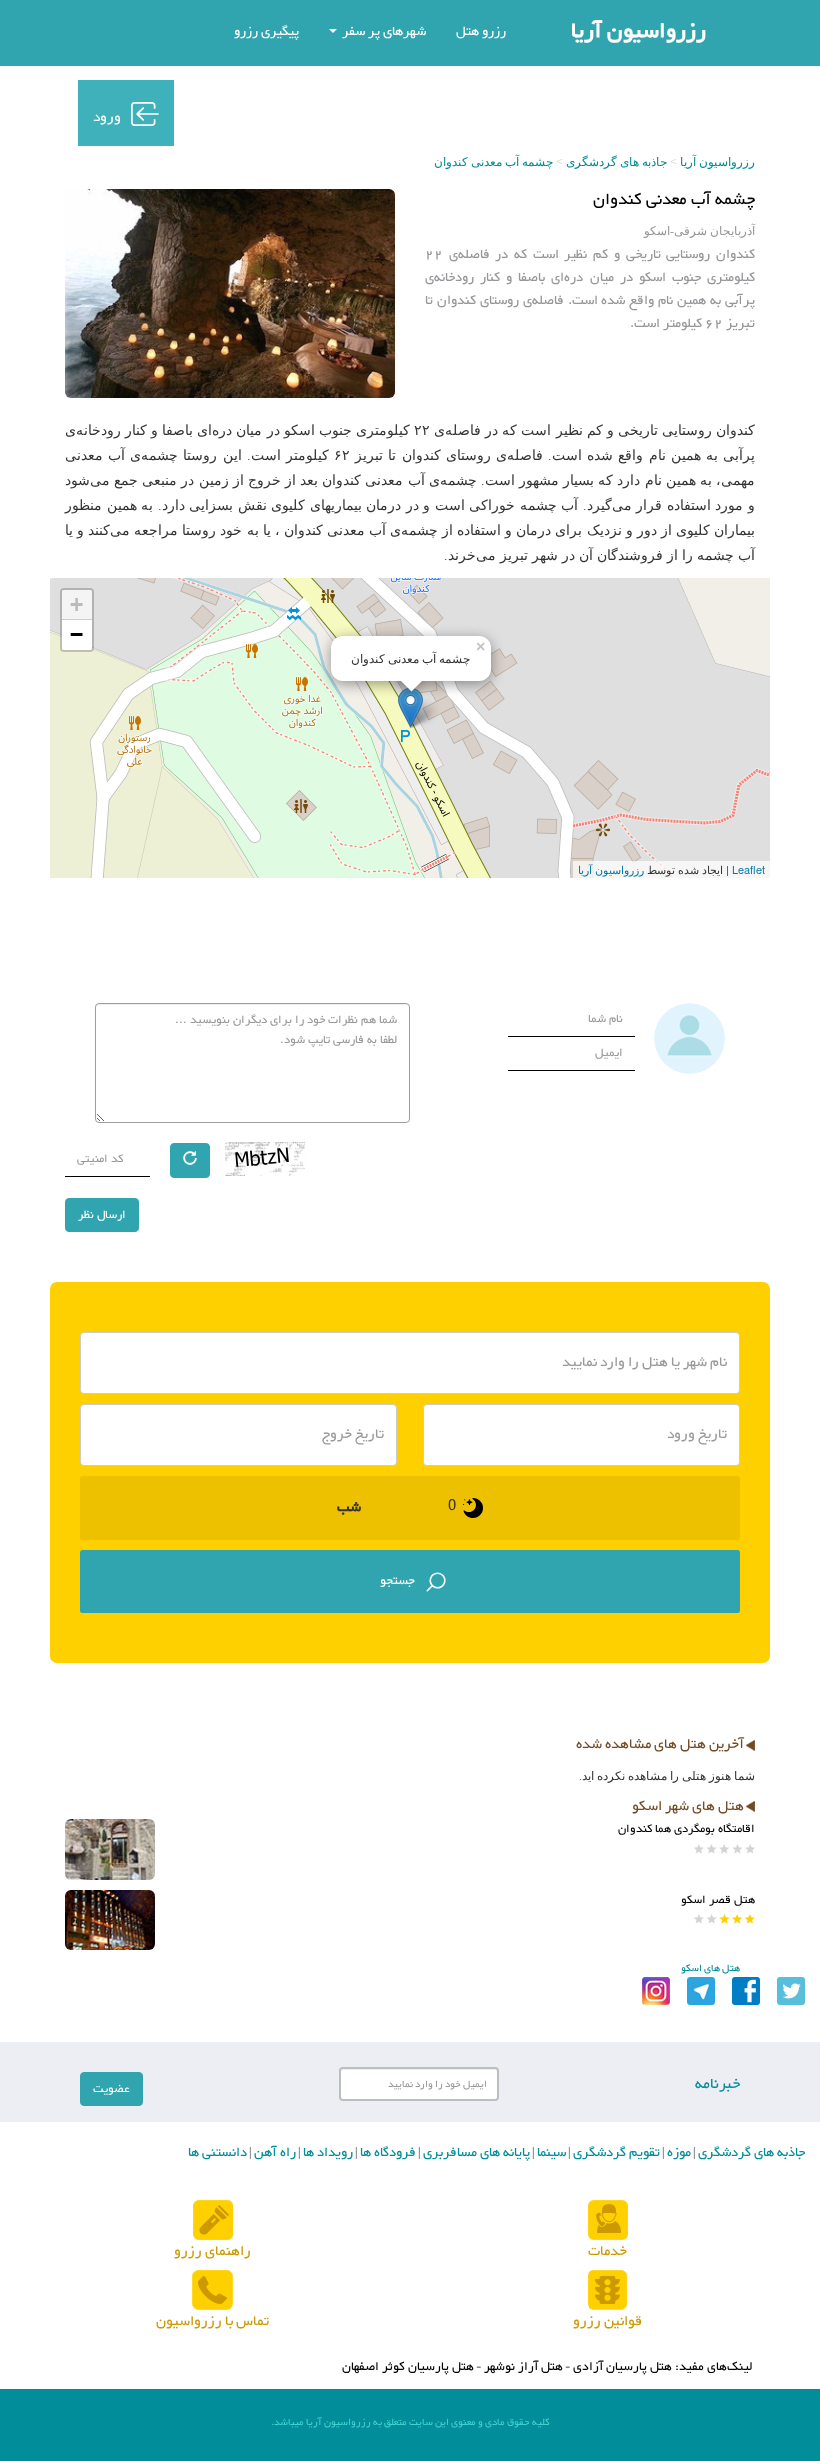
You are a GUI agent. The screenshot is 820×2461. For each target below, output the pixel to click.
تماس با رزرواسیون (212, 2321)
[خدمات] (608, 2221)
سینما (550, 2153)
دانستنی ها (217, 2153)
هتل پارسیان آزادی (622, 2367)
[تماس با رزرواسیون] (212, 2291)
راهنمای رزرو (212, 2251)
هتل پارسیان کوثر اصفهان (408, 2367)
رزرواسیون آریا (638, 32)
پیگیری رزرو (266, 32)
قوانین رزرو (607, 2321)
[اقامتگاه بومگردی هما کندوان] (110, 1849)
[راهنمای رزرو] (213, 2221)
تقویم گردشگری (615, 2153)
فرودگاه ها (386, 2153)
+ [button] (76, 604)
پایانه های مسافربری (475, 2153)
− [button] (76, 634)
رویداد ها (326, 2153)
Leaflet (748, 869)
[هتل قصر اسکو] (110, 1920)
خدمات (607, 2251)
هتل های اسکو (710, 1968)
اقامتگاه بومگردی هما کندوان (686, 1829)
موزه (677, 2153)
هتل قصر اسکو (718, 1900)
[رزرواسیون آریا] (315, 112)
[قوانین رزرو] (607, 2291)
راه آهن (273, 2153)
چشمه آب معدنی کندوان (493, 162)
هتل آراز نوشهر (523, 2367)
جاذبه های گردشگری (616, 162)
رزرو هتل (481, 32)
